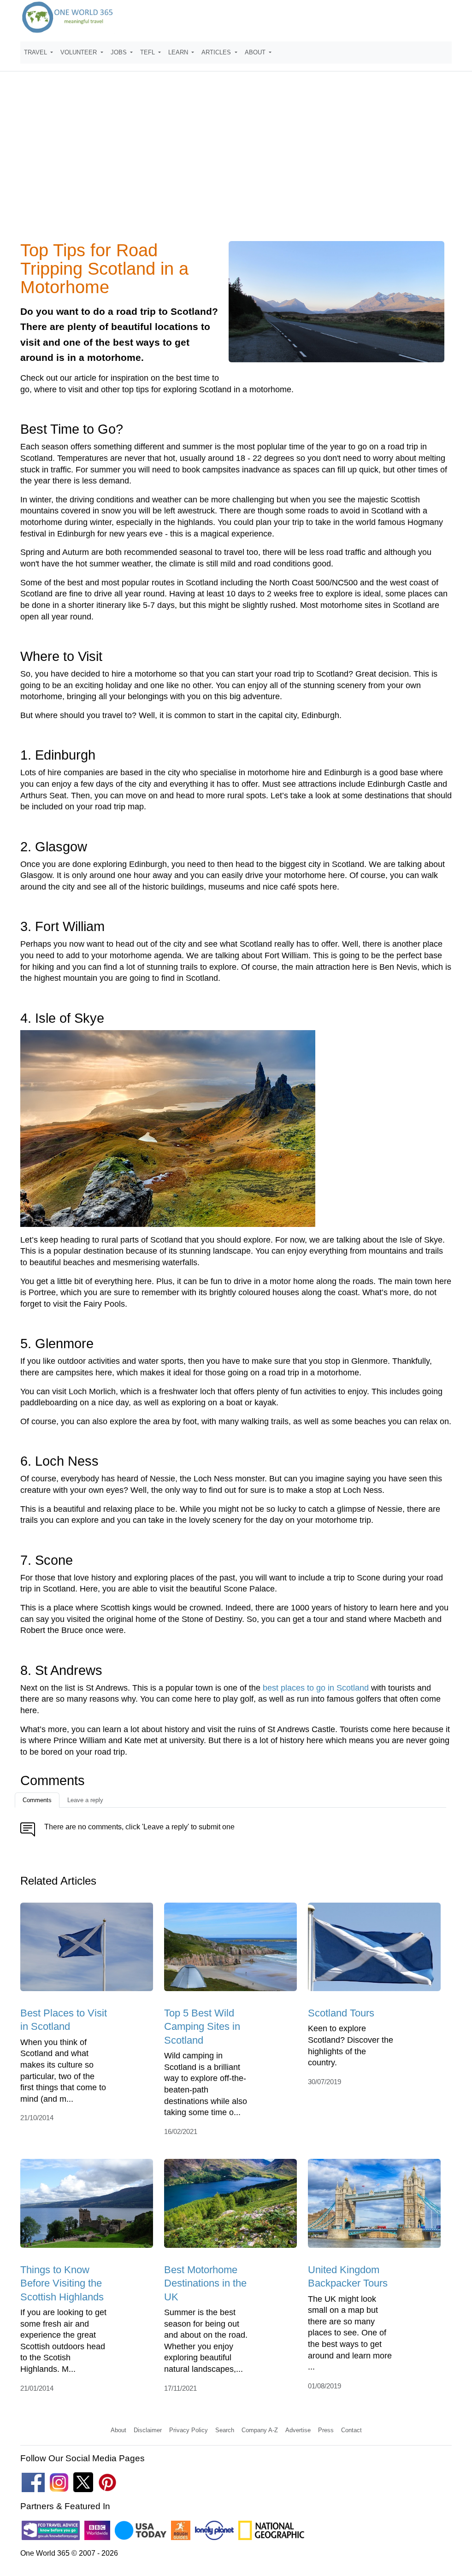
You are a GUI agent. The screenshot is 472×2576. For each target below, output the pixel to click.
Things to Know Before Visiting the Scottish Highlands (62, 2283)
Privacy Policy (189, 2430)
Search (225, 2430)
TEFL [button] (148, 52)
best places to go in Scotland (316, 1688)
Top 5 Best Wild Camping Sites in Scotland (202, 2027)
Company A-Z (260, 2430)
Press (326, 2430)
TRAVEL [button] (36, 52)
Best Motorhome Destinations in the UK (205, 2283)
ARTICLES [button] (217, 52)
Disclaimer (148, 2430)
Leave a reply (85, 1800)
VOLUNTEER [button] (80, 52)
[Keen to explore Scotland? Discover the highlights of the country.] (374, 1950)
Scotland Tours (341, 2013)
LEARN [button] (179, 52)
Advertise (298, 2430)
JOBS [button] (120, 52)
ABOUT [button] (256, 52)
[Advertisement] (236, 162)
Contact (351, 2430)
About (118, 2430)
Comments (37, 1800)
